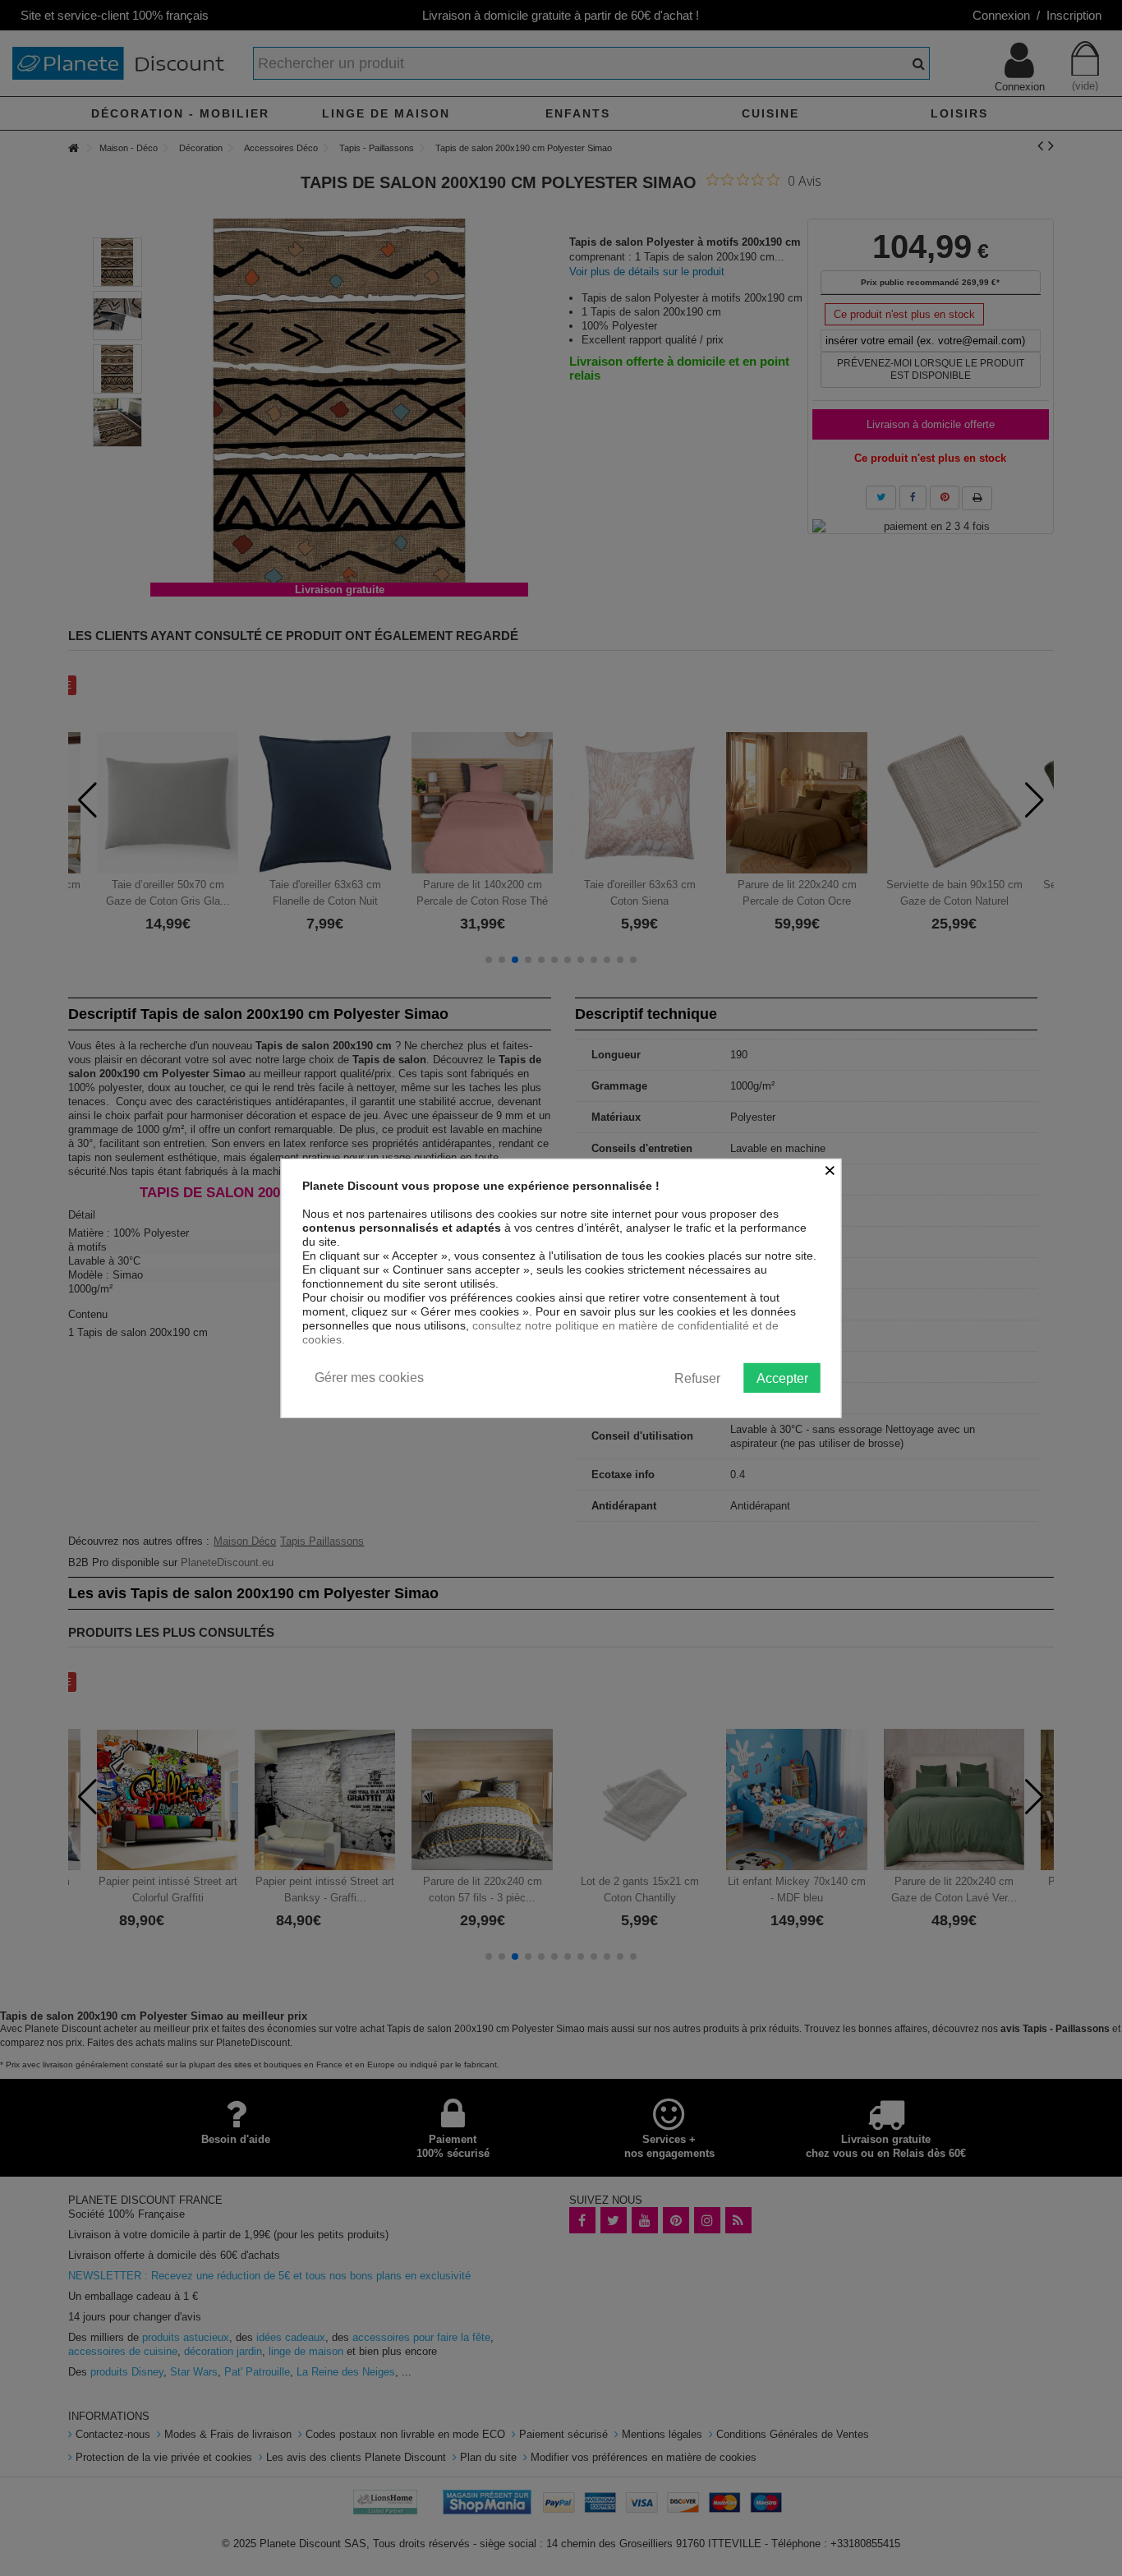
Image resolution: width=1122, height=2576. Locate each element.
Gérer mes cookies (369, 1377)
